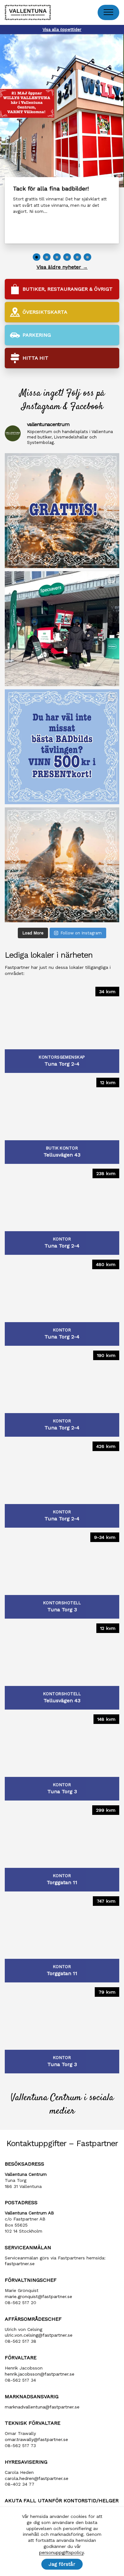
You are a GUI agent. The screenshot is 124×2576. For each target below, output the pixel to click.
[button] (37, 257)
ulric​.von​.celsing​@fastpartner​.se (39, 2335)
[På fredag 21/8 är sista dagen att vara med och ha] (62, 747)
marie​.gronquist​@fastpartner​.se (38, 2296)
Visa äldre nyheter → (62, 267)
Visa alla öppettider (62, 30)
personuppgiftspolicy (61, 2552)
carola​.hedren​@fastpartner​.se (37, 2478)
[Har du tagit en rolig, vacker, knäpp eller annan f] (62, 865)
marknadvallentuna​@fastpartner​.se (42, 2407)
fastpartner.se (20, 2264)
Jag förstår (62, 2564)
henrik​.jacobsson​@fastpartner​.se (40, 2374)
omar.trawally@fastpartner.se (36, 2439)
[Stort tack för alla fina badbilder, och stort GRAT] (62, 511)
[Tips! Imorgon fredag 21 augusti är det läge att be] (62, 629)
